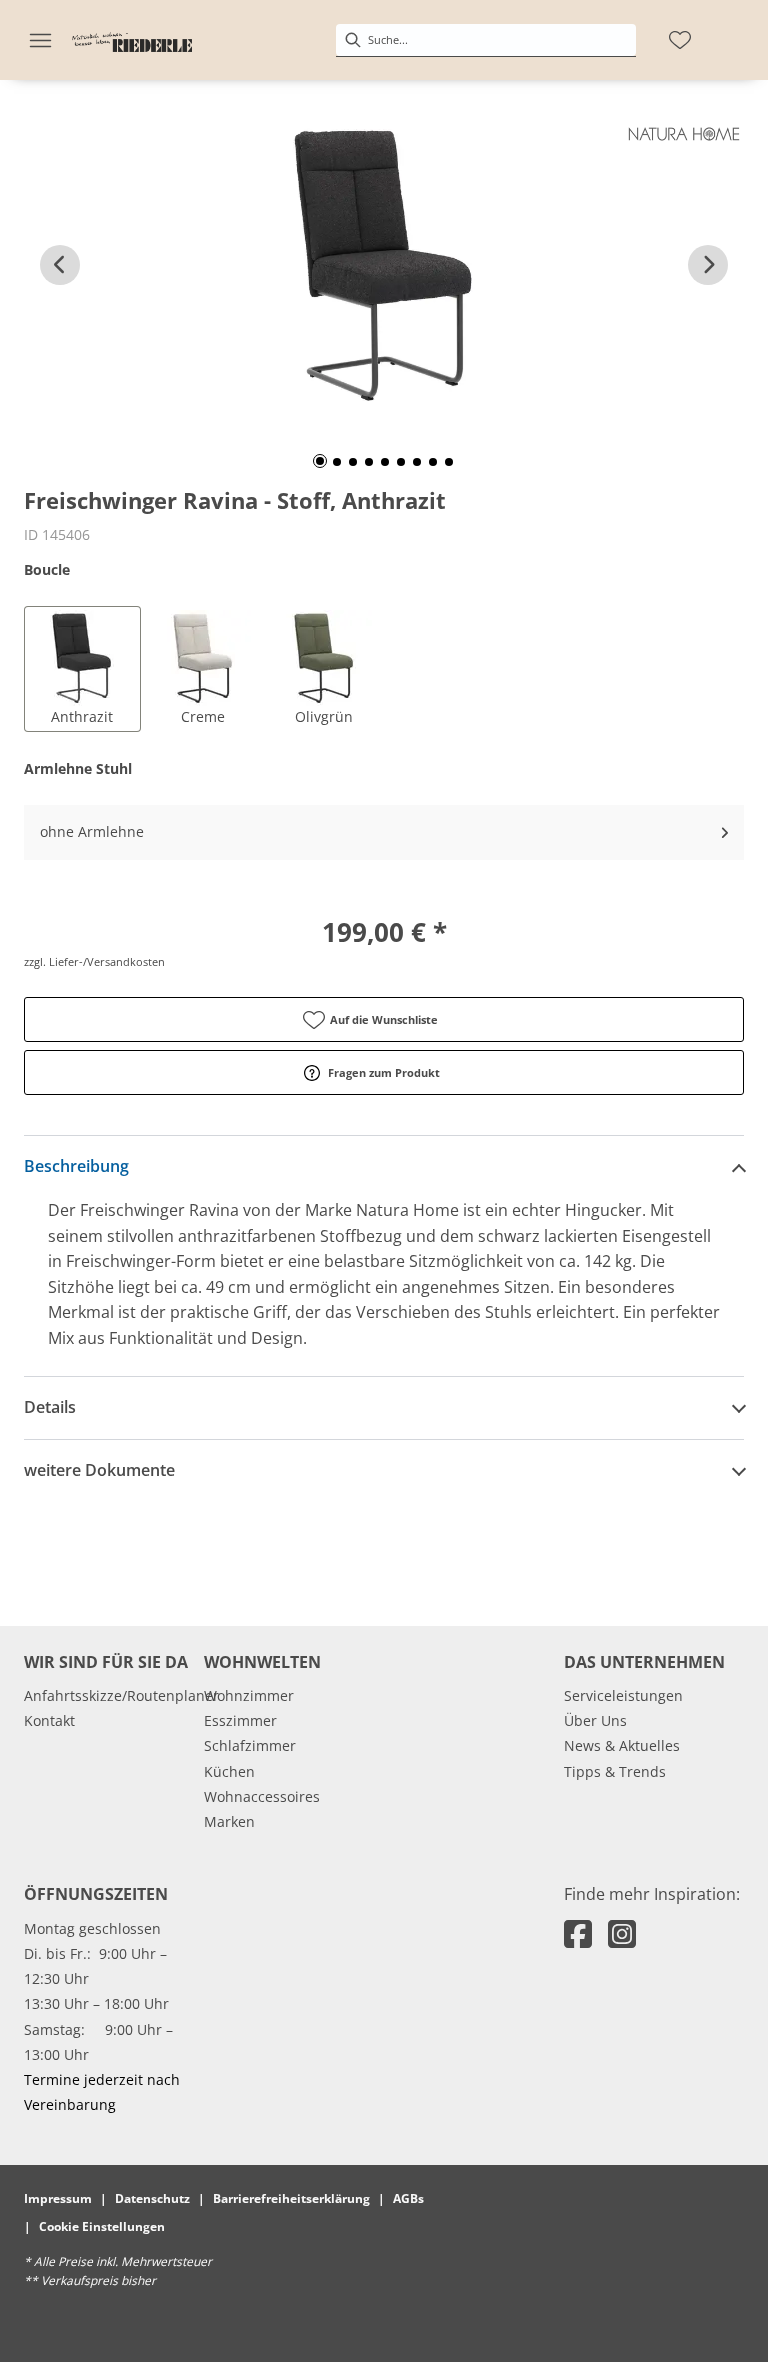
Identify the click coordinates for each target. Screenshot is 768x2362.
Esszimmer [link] (240, 1720)
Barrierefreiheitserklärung (291, 2198)
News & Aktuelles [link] (622, 1745)
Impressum (58, 2198)
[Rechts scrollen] (708, 265)
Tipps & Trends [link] (615, 1771)
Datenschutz (152, 2198)
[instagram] (622, 1933)
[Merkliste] (680, 40)
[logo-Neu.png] (132, 40)
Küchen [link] (229, 1771)
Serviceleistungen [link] (623, 1695)
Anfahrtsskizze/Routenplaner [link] (121, 1695)
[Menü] (40, 40)
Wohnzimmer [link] (249, 1695)
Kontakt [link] (49, 1720)
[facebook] (578, 1933)
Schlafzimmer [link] (250, 1745)
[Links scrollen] (60, 265)
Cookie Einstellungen (102, 2226)
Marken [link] (229, 1821)
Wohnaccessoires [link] (262, 1796)
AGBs (408, 2198)
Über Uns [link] (595, 1720)
